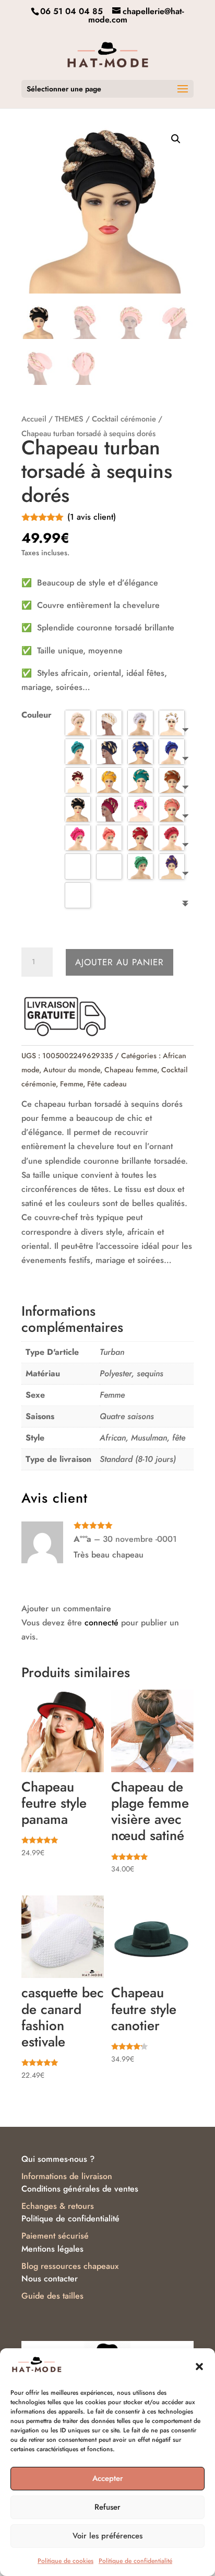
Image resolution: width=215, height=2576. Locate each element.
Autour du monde (72, 1070)
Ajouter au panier (120, 962)
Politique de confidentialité (135, 2561)
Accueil (34, 419)
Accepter (108, 2478)
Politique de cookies (65, 2561)
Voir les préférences (107, 2536)
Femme (71, 1084)
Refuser (107, 2507)
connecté (101, 1623)
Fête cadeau (107, 1084)
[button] (199, 2367)
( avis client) (92, 517)
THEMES (69, 419)
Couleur (37, 715)
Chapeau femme (131, 1070)
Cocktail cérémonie (124, 419)
